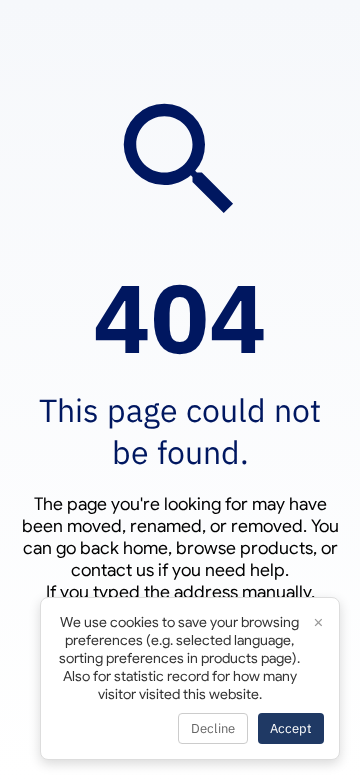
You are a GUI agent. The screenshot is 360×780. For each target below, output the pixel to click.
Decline (213, 728)
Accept (291, 728)
